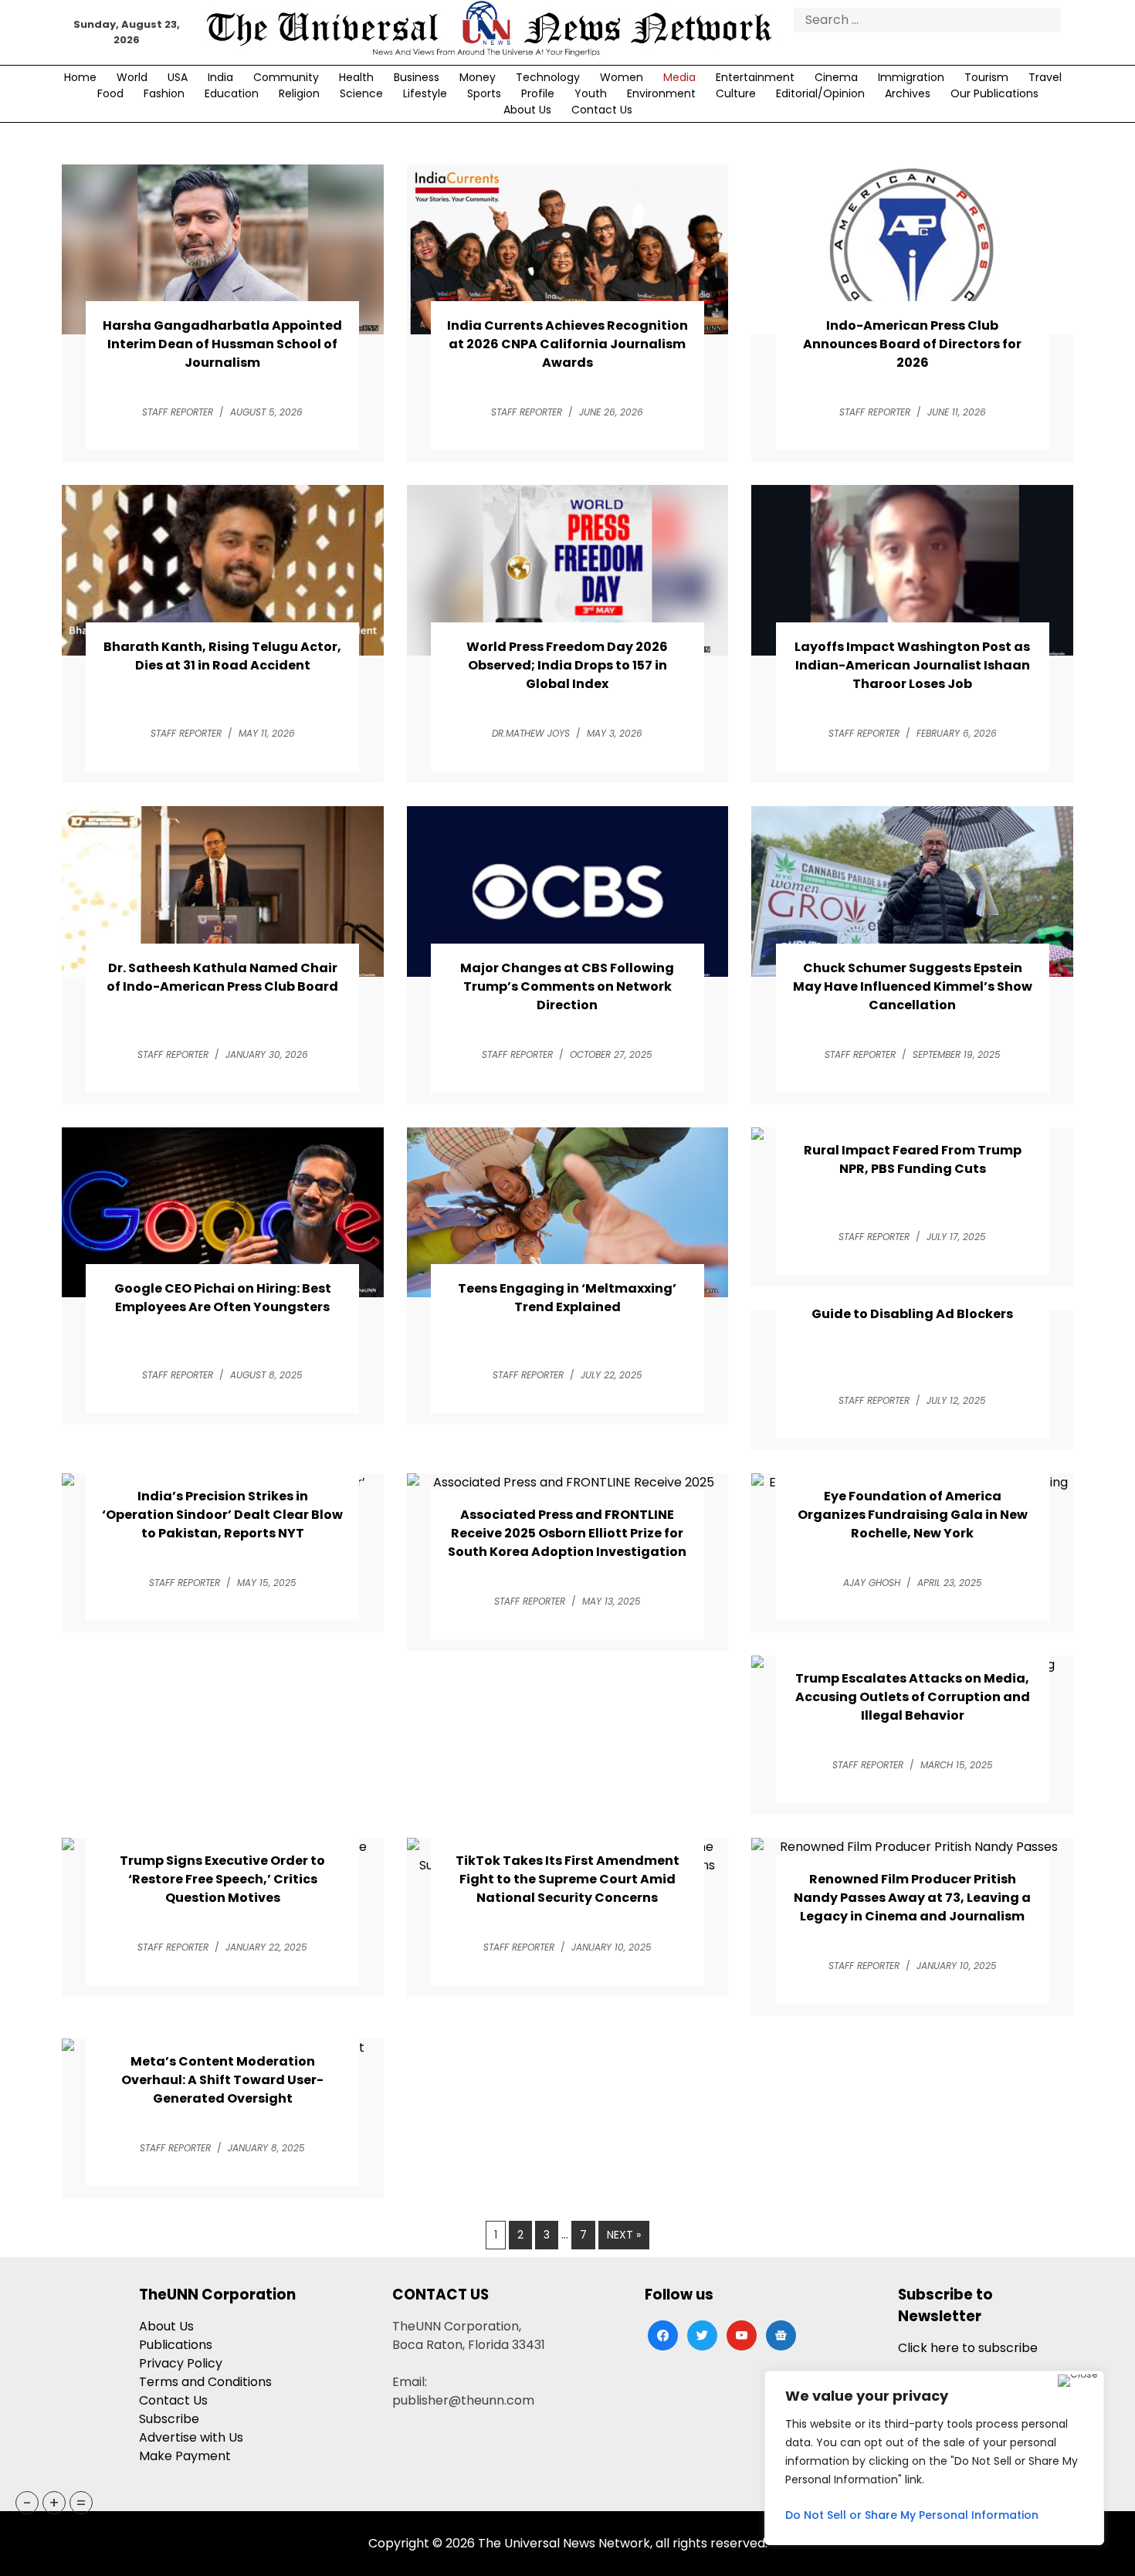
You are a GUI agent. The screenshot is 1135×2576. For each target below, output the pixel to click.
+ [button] (54, 2503)
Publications (176, 2345)
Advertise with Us (191, 2437)
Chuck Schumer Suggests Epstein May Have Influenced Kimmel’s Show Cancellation (913, 986)
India (220, 77)
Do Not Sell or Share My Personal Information (912, 2515)
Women (622, 77)
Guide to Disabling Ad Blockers (912, 1314)
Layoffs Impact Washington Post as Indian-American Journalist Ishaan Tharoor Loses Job (912, 665)
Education (232, 93)
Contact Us (602, 110)
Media (679, 77)
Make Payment (185, 2456)
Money (478, 77)
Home (80, 77)
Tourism (986, 77)
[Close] (1077, 2381)
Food (110, 93)
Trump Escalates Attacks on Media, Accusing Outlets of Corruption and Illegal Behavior (913, 1697)
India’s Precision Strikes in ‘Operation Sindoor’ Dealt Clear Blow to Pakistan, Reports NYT (222, 1515)
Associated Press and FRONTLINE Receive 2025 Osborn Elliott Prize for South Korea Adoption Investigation (567, 1533)
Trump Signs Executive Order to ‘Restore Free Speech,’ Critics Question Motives (222, 1879)
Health (356, 77)
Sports (484, 93)
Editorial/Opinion (820, 93)
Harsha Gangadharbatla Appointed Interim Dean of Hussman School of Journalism (222, 344)
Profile (538, 93)
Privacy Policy (181, 2363)
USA (178, 77)
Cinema (836, 77)
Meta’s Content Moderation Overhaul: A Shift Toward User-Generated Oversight (222, 2080)
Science (361, 93)
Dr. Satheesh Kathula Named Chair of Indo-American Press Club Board (222, 977)
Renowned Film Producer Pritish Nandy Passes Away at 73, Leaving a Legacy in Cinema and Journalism (912, 1898)
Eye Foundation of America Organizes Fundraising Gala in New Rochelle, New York (913, 1515)
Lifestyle (425, 93)
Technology (548, 77)
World (132, 77)
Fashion (164, 93)
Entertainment (755, 77)
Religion (299, 93)
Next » (624, 2235)
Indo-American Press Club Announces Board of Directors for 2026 (912, 344)
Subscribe (169, 2419)
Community (286, 77)
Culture (736, 93)
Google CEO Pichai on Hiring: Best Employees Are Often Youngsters (223, 1298)
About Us (527, 110)
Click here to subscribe (968, 2348)
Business (417, 77)
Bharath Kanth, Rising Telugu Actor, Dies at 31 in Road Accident (222, 656)
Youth (591, 93)
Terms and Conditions (205, 2382)
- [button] (27, 2503)
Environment (661, 93)
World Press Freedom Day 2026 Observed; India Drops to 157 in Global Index (567, 665)
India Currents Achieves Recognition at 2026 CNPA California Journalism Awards (567, 344)
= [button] (81, 2503)
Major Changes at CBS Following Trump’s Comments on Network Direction (567, 986)
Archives (908, 93)
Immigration (911, 77)
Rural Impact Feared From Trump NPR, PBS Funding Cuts (913, 1159)
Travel (1045, 77)
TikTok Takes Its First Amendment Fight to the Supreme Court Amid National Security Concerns (567, 1879)
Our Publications (994, 93)
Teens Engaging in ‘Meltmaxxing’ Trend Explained (567, 1298)
